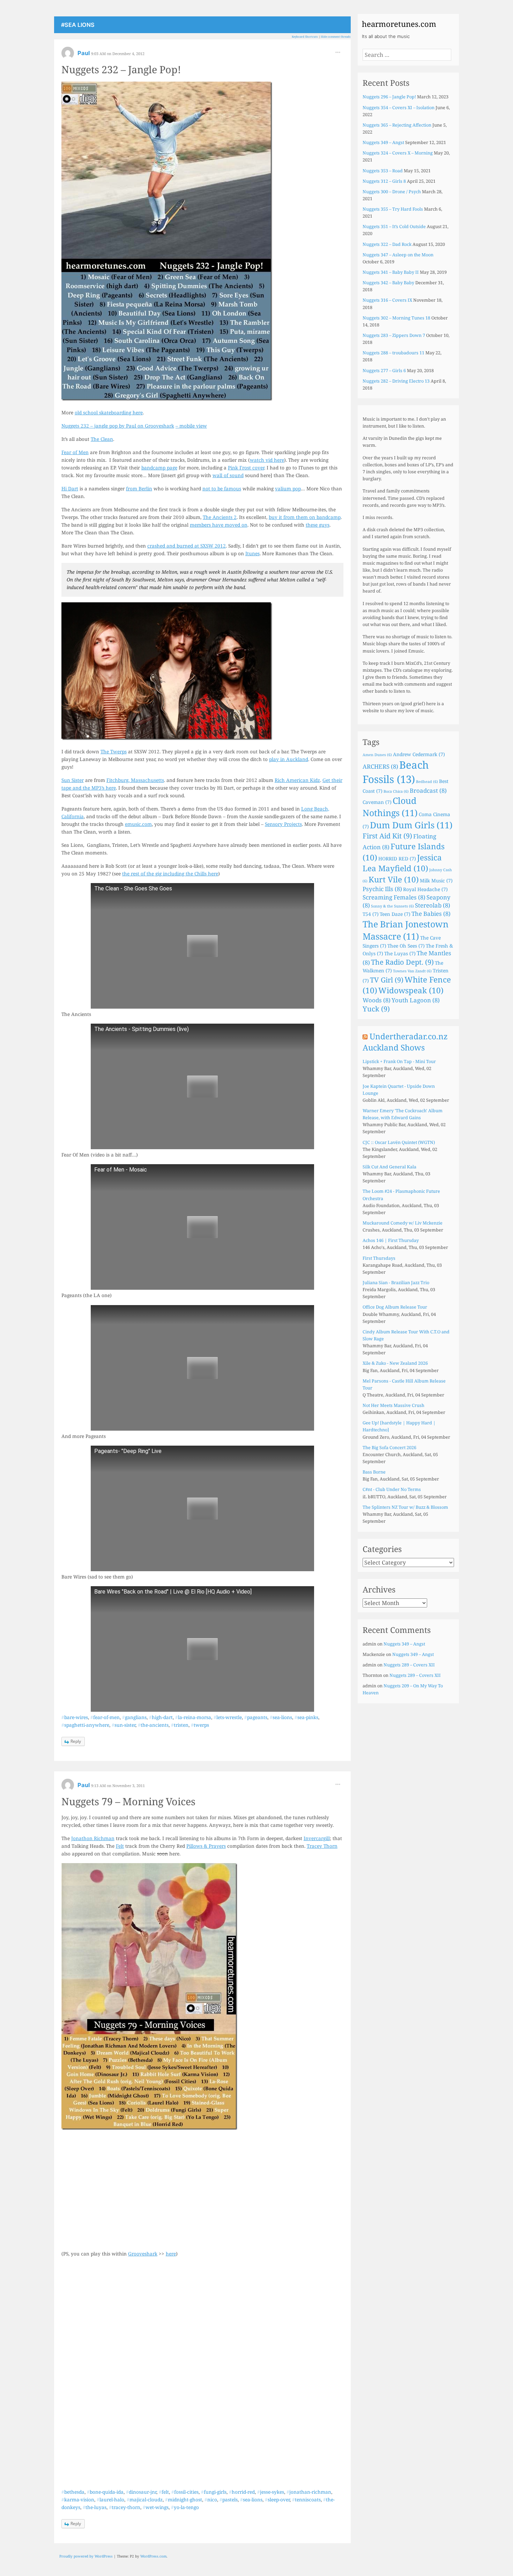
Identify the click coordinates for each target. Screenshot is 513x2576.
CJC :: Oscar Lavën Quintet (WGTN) (399, 1142)
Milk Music (436, 880)
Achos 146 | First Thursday (391, 1240)
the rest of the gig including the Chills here (170, 873)
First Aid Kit (387, 836)
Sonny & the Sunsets (392, 906)
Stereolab (433, 905)
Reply (76, 1741)
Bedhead (427, 782)
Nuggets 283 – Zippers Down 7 (394, 335)
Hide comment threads (336, 37)
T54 (371, 914)
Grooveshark (143, 2254)
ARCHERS (380, 766)
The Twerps (114, 751)
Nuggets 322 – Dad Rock (387, 244)
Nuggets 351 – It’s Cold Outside (394, 227)
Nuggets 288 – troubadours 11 (393, 353)
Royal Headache (425, 889)
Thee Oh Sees (406, 946)
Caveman (377, 802)
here (171, 2254)
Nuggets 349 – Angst (383, 142)
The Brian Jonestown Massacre (406, 930)
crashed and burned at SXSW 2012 (187, 546)
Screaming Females (394, 897)
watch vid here (267, 460)
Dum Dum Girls (411, 825)
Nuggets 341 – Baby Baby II (391, 272)
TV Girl (387, 980)
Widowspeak (411, 990)
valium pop (288, 488)
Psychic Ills (382, 889)
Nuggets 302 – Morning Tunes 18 (396, 318)
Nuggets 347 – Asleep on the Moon (398, 255)
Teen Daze (395, 914)
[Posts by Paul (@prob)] (68, 55)
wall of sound (228, 475)
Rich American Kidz (297, 780)
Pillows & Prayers (206, 1846)
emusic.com (138, 824)
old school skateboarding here (109, 412)
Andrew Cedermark (419, 754)
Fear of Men (75, 452)
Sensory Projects (283, 824)
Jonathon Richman (93, 1838)
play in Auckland (289, 759)
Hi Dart (70, 488)
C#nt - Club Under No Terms (392, 1489)
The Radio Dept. (402, 962)
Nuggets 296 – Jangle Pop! (389, 97)
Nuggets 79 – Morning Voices (128, 1801)
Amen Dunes (377, 755)
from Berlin (139, 488)
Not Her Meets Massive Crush (393, 1405)
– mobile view (191, 426)
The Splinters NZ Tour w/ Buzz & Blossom (405, 1507)
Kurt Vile (394, 879)
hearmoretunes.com (399, 24)
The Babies (431, 914)
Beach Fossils (396, 772)
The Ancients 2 (220, 517)
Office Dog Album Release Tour (395, 1307)
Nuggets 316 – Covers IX (387, 300)
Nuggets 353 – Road (383, 171)
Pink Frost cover (246, 468)
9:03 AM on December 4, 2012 (118, 54)
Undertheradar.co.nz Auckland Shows (405, 1042)
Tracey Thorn (322, 1846)
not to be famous (222, 488)
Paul (84, 53)
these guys (318, 525)
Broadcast (428, 790)
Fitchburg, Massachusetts (135, 780)
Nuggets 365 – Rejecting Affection (397, 125)
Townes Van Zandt (412, 971)
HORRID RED (397, 858)
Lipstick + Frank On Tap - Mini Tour (399, 1061)
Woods (377, 1000)
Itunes (252, 553)
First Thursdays (379, 1258)
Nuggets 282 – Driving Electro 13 (396, 381)
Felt (120, 1846)
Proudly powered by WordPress (86, 2556)
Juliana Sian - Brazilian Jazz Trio (396, 1283)
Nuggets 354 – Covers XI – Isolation (399, 108)
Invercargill (317, 1838)
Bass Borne (374, 1472)
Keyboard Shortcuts (305, 37)
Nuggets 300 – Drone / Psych (392, 192)
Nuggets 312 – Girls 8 (384, 181)
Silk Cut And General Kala (389, 1167)
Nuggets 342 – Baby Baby (388, 283)
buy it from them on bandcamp (305, 517)
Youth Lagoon (416, 1000)
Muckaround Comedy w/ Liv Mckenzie (403, 1223)
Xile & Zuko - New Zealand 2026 (395, 1363)
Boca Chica (396, 791)
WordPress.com (153, 2556)
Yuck (376, 1009)
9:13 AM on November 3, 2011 (118, 1786)
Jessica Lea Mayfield (402, 863)
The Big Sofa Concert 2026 (389, 1448)
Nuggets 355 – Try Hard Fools (393, 209)
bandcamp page (159, 468)
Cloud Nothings (390, 807)
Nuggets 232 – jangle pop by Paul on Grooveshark (118, 426)
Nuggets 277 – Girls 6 (384, 371)
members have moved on (219, 525)
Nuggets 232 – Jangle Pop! (121, 69)
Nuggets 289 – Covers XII (409, 1665)
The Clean (102, 439)
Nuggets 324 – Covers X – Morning (398, 153)
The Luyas (400, 953)
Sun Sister (73, 780)
